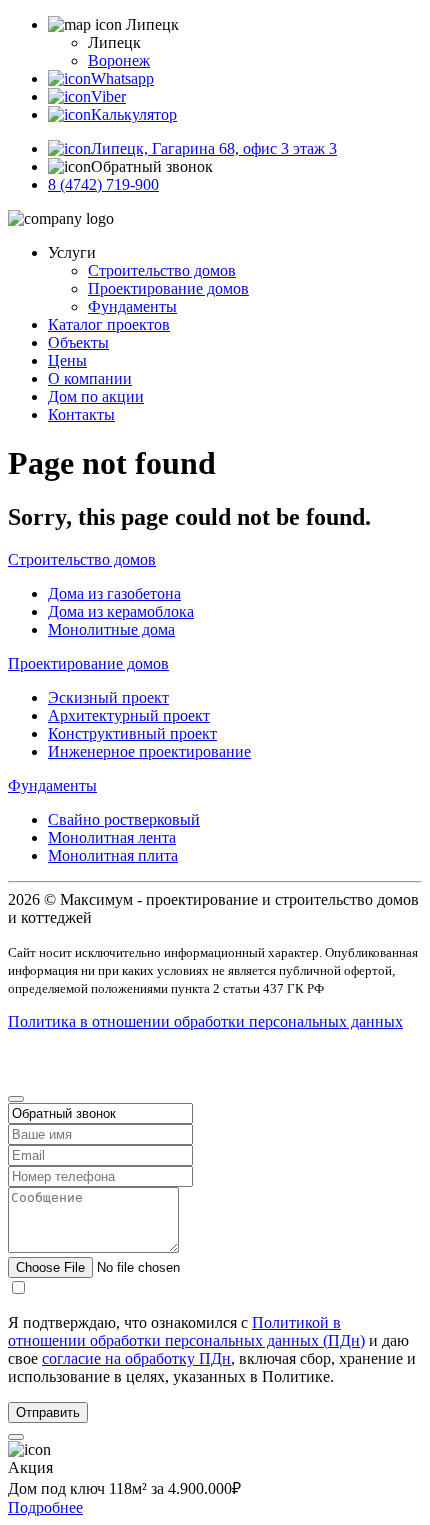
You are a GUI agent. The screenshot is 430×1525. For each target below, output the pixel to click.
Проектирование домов (168, 288)
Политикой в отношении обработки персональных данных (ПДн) (186, 1331)
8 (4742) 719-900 (103, 184)
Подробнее (45, 1507)
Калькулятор (134, 114)
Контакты (81, 414)
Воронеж (119, 60)
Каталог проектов (109, 324)
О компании (90, 378)
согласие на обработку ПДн (136, 1358)
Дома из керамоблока (121, 611)
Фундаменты (132, 306)
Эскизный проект (108, 697)
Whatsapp (122, 78)
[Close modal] (16, 1099)
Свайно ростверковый (124, 819)
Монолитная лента (112, 837)
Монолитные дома (111, 629)
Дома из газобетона (114, 593)
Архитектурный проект (129, 715)
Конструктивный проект (132, 733)
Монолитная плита (113, 855)
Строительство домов (162, 270)
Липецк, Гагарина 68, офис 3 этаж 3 (214, 148)
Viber (108, 96)
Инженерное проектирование (149, 751)
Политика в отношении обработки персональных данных (205, 1021)
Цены (67, 360)
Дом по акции (96, 396)
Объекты (78, 342)
